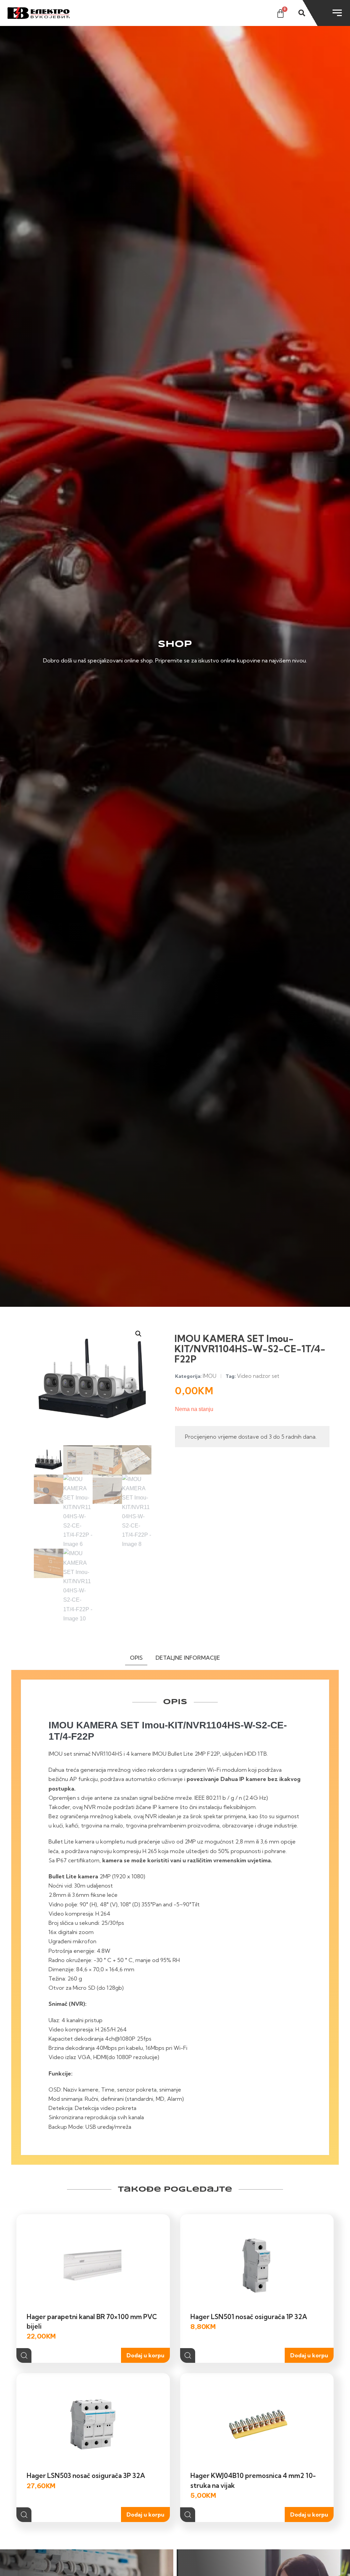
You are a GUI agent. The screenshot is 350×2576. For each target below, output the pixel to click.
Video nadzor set (258, 1376)
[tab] (136, 1659)
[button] (138, 1334)
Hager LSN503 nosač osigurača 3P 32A (86, 2476)
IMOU (210, 1376)
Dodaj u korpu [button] (145, 2355)
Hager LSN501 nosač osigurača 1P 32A (249, 2317)
